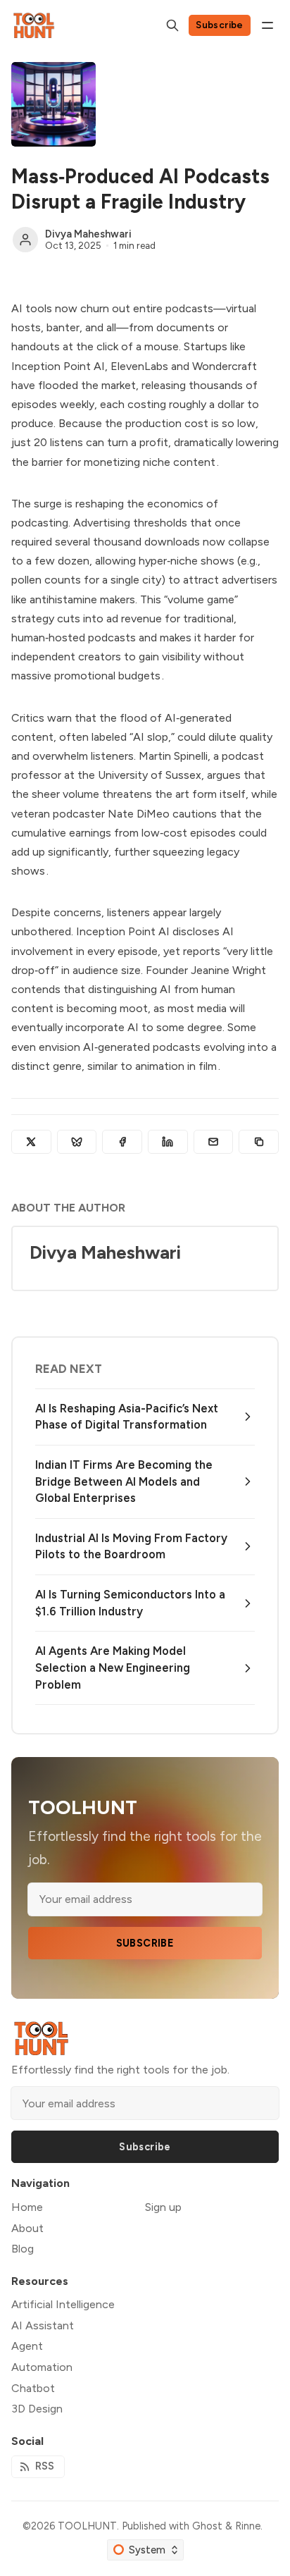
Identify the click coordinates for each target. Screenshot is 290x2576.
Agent (27, 2346)
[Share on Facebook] (122, 1142)
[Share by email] (214, 1142)
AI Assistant (43, 2325)
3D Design (37, 2409)
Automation (42, 2367)
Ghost (207, 2526)
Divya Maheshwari (88, 234)
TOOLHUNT (87, 2526)
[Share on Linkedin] (168, 1142)
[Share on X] (31, 1142)
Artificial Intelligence (63, 2304)
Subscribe (220, 25)
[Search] (172, 25)
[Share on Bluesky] (77, 1142)
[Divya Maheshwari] (25, 240)
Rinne (248, 2526)
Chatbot (33, 2388)
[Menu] (267, 25)
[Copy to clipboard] (259, 1142)
